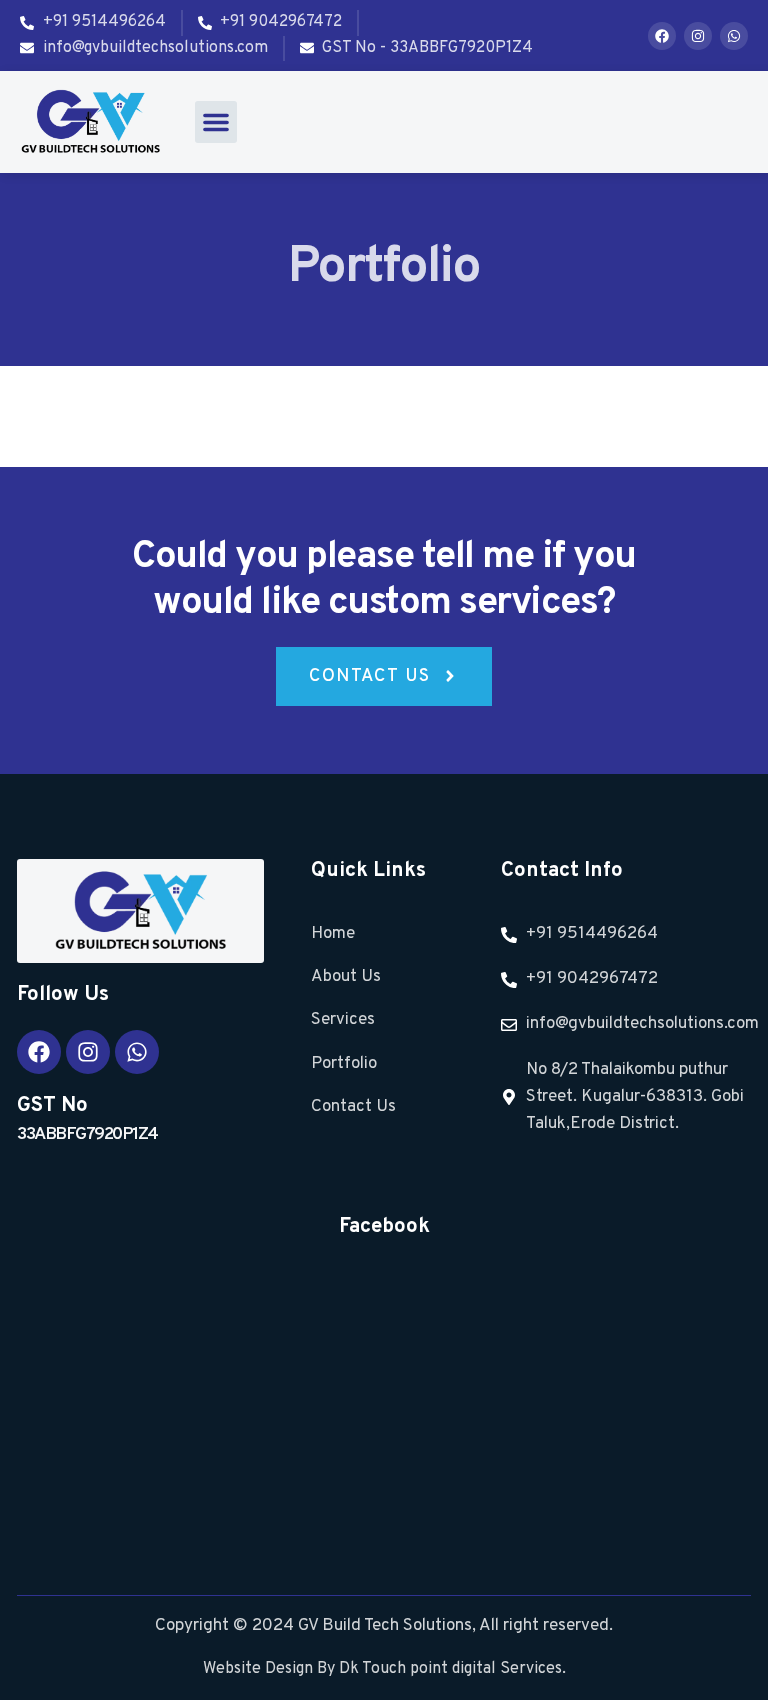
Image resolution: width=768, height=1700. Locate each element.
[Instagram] (698, 36)
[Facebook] (662, 36)
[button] (216, 122)
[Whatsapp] (734, 36)
